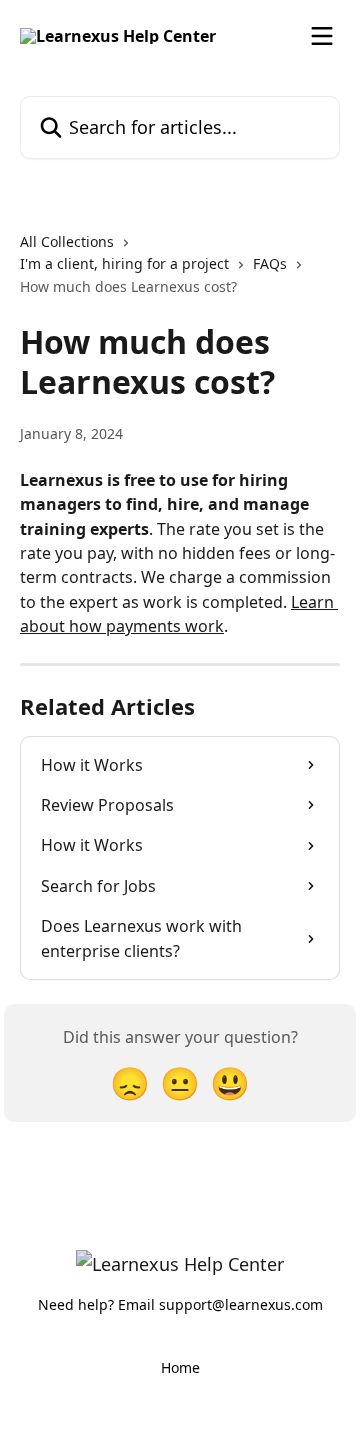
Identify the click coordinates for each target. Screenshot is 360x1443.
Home (180, 1367)
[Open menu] (322, 36)
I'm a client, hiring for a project (124, 263)
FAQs (270, 263)
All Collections (67, 241)
